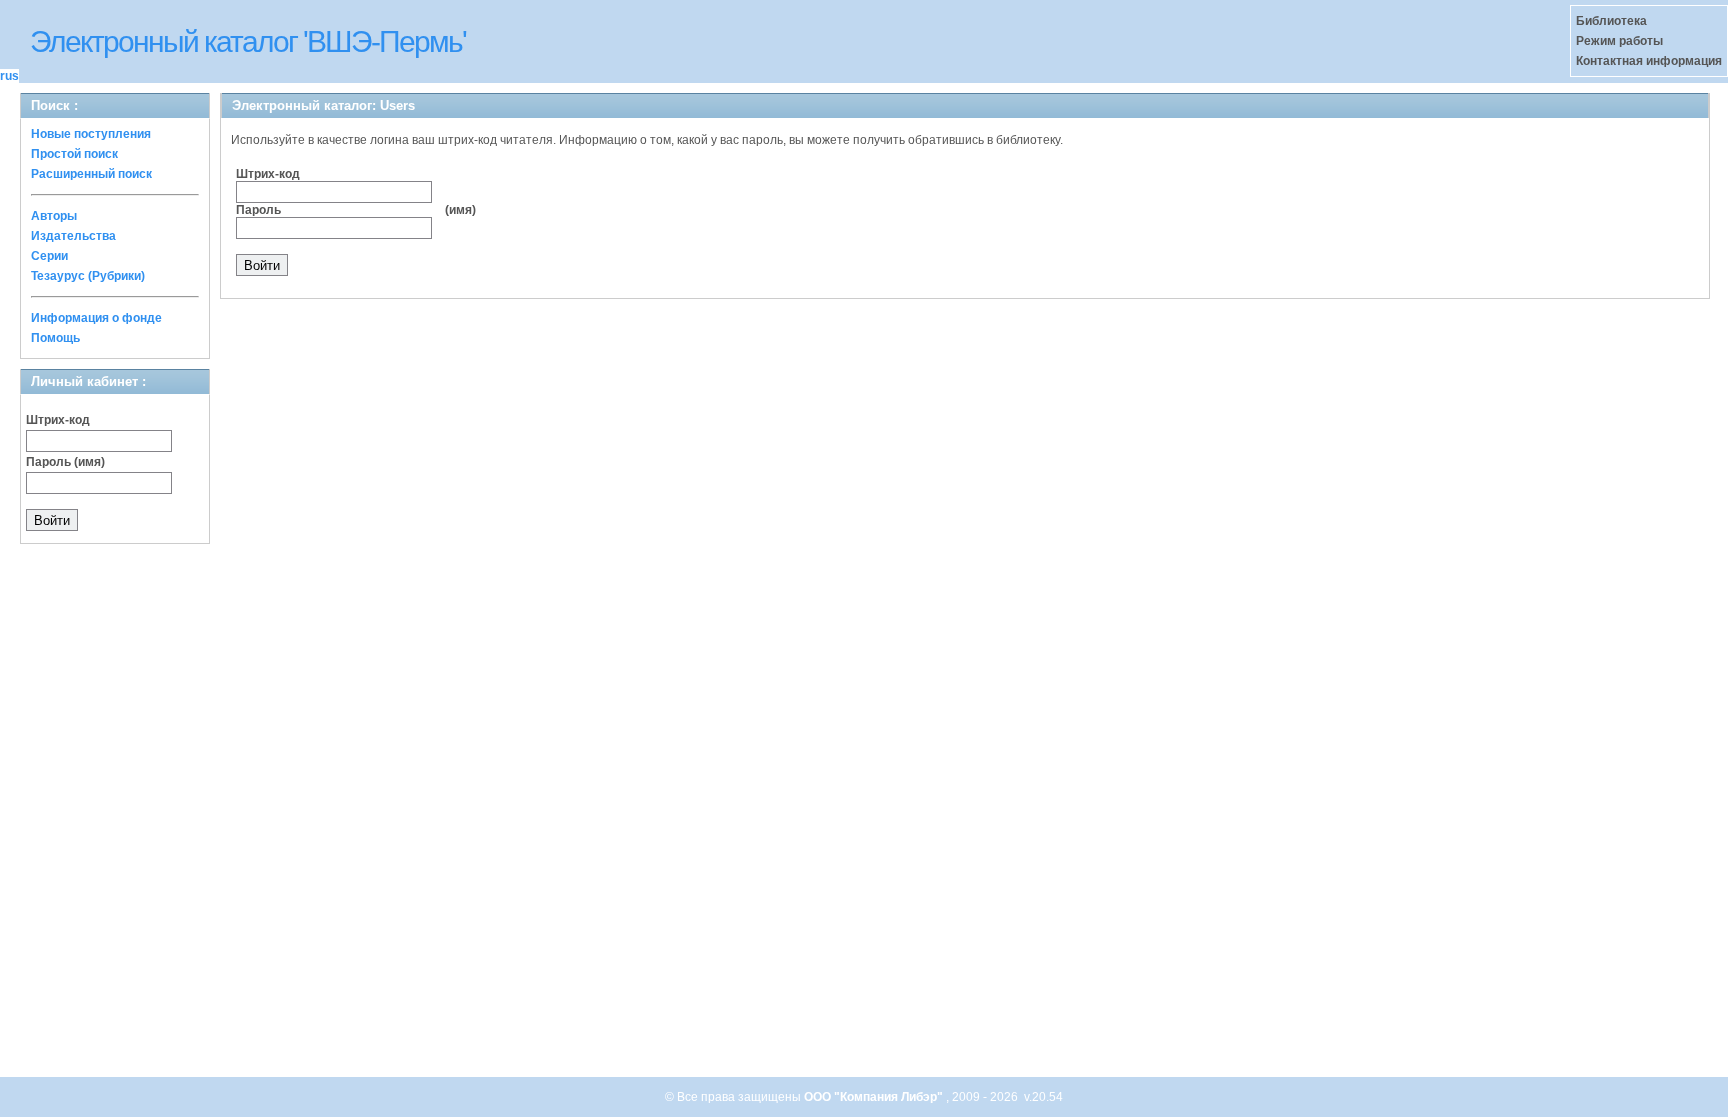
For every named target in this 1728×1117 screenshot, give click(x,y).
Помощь (55, 338)
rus (9, 76)
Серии (49, 256)
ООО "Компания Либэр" (875, 1097)
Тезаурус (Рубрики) (88, 276)
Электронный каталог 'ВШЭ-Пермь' (248, 41)
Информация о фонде (96, 318)
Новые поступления (91, 134)
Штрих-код (58, 420)
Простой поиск (74, 154)
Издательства (73, 236)
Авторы (54, 216)
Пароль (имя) (65, 462)
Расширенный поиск (91, 174)
